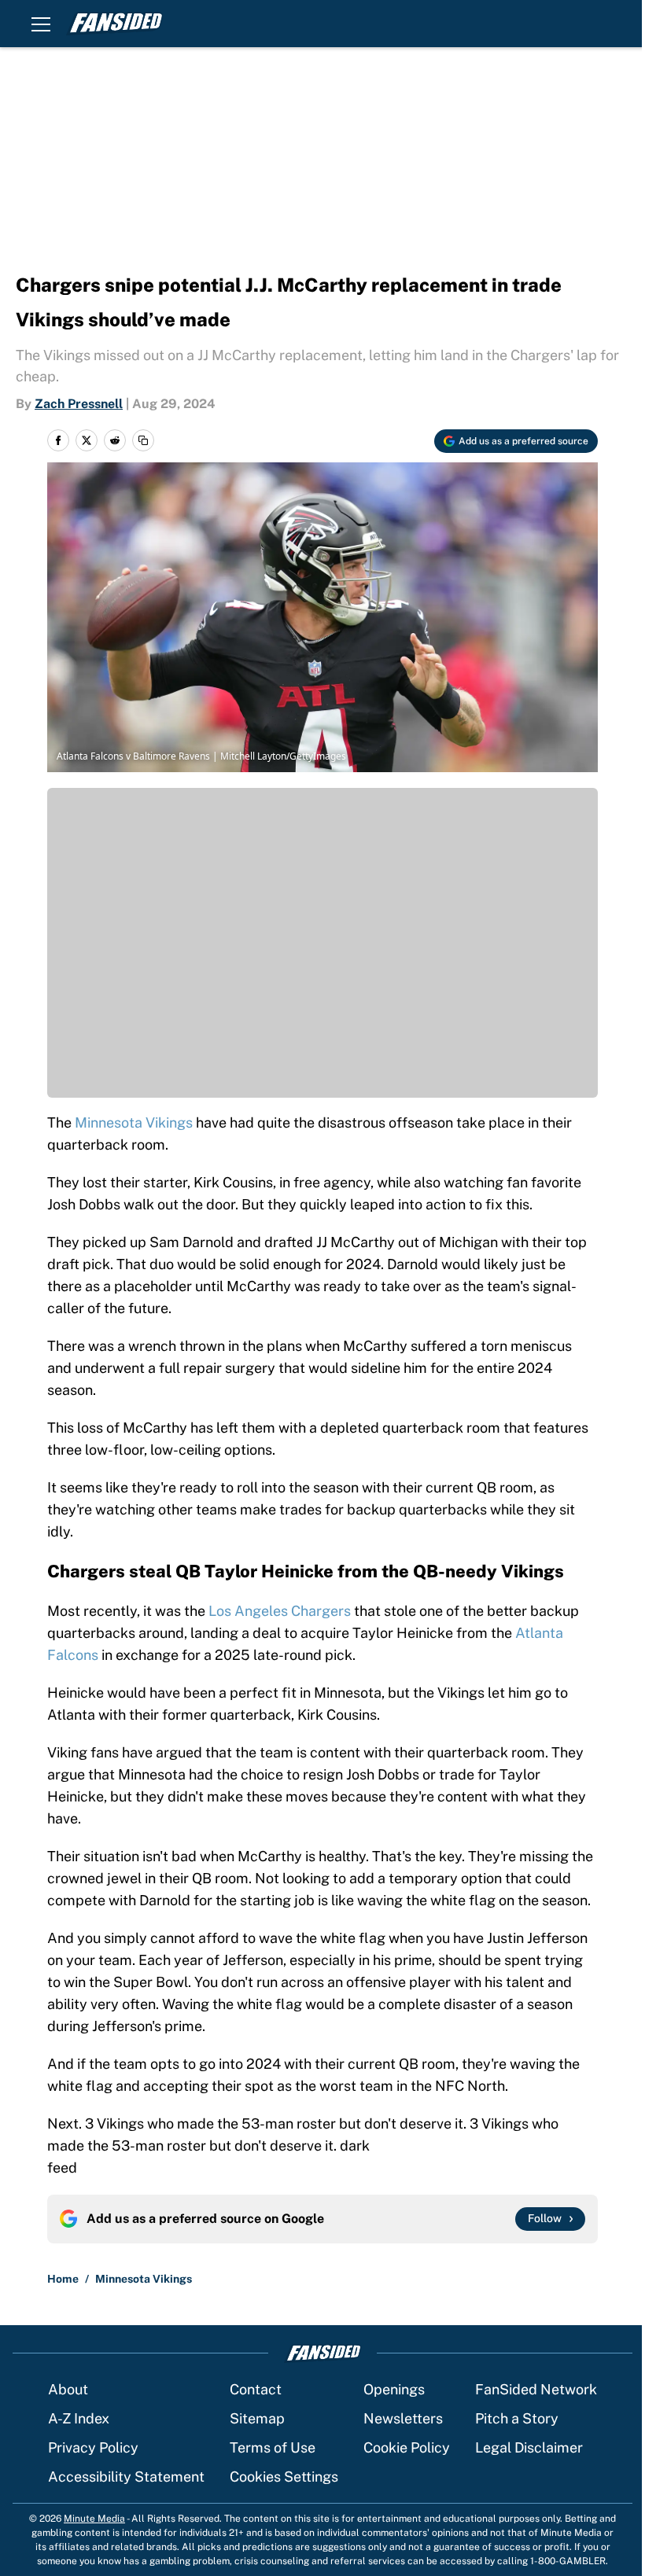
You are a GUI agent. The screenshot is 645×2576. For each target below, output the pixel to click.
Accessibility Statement (126, 2477)
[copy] (143, 440)
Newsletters (403, 2418)
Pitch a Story (517, 2418)
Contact (256, 2389)
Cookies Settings (284, 2477)
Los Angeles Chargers (280, 1611)
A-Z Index (79, 2418)
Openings (394, 2389)
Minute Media (94, 2519)
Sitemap (257, 2418)
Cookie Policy (407, 2447)
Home (63, 2279)
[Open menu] (41, 24)
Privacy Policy (93, 2447)
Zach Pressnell (79, 404)
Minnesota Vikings (135, 1122)
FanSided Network (536, 2389)
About (68, 2389)
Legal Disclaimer (529, 2447)
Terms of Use (273, 2447)
